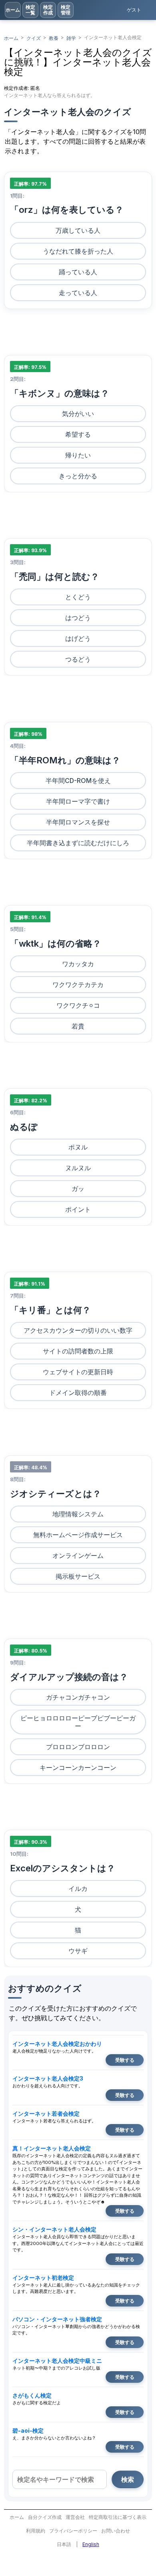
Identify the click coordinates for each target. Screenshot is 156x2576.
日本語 (64, 2544)
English (91, 2544)
